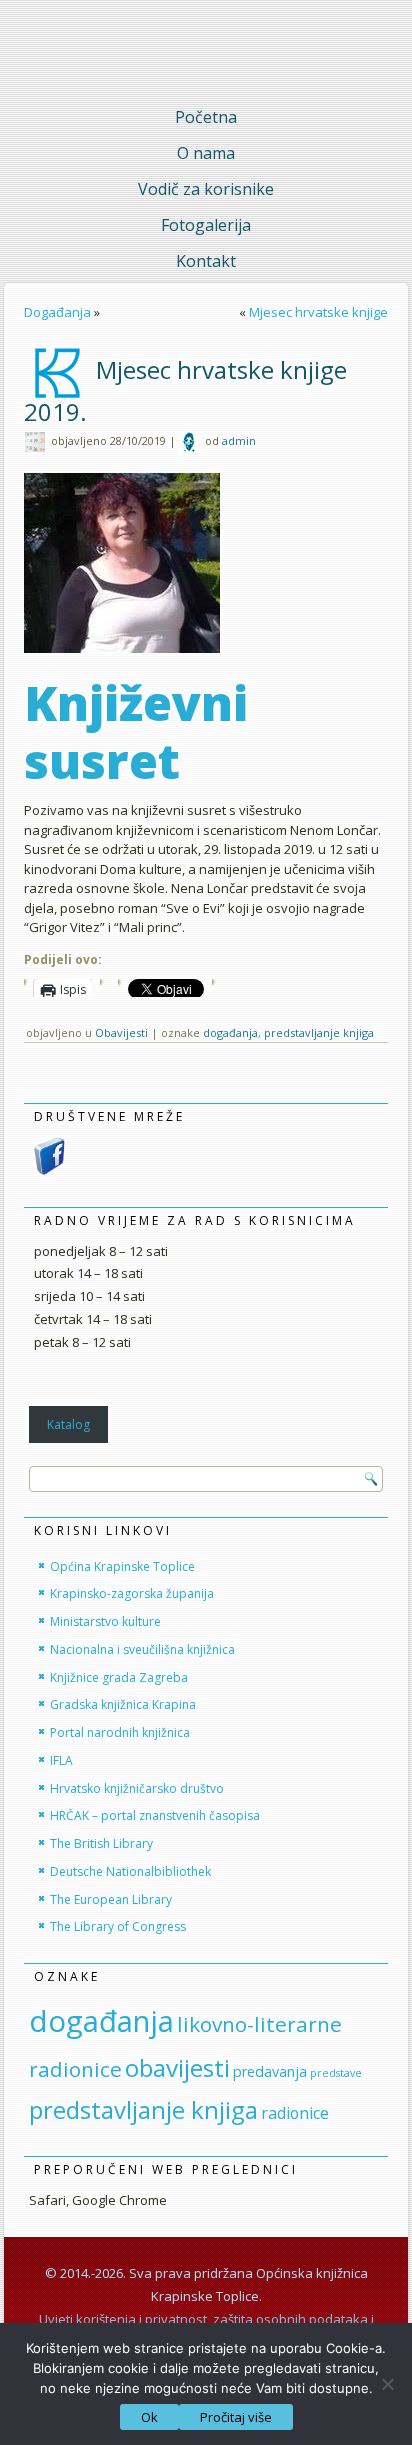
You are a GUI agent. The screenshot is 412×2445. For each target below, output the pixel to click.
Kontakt (206, 261)
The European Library (111, 1899)
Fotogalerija (206, 225)
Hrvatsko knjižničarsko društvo (137, 1788)
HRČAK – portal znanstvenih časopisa (155, 1815)
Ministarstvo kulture (105, 1621)
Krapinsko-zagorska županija (132, 1593)
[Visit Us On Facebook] (49, 1171)
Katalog (68, 1424)
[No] (387, 2384)
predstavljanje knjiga (319, 1032)
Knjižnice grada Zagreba (119, 1677)
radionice (295, 2113)
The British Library (101, 1843)
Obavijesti (121, 1032)
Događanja (57, 312)
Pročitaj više (236, 2417)
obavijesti (177, 2067)
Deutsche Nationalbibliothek (130, 1871)
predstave (336, 2073)
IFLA (61, 1760)
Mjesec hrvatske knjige (318, 312)
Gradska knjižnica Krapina (123, 1704)
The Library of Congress (118, 1926)
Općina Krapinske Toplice (122, 1566)
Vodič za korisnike (206, 189)
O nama (206, 153)
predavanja (270, 2071)
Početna (206, 117)
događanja (230, 1032)
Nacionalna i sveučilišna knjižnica (142, 1649)
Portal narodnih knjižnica (120, 1732)
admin (239, 440)
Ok (149, 2417)
